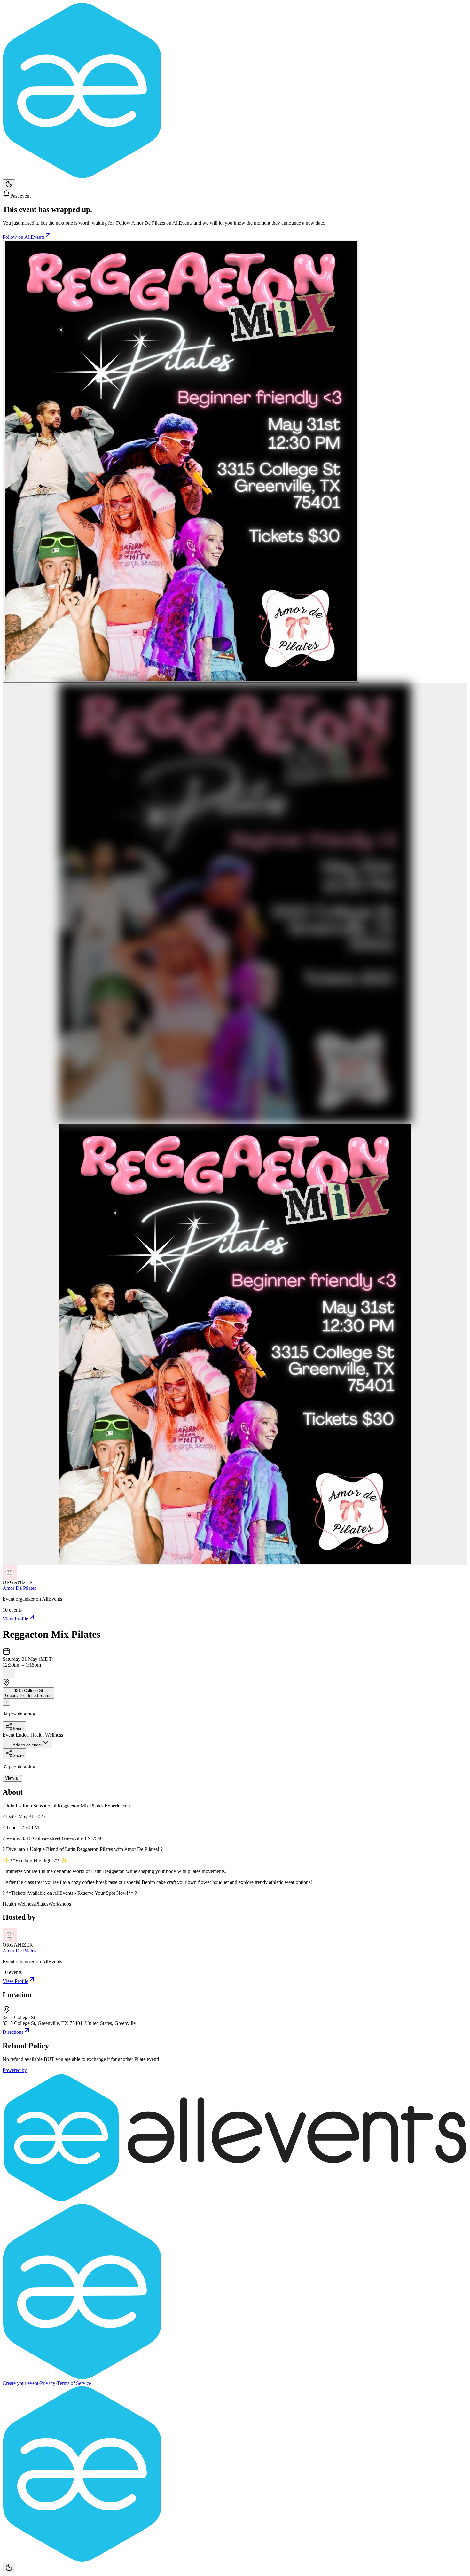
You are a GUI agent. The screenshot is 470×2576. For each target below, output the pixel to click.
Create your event (20, 2383)
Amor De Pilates (19, 1588)
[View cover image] (181, 461)
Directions (13, 2032)
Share (18, 1729)
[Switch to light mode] (9, 185)
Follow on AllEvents (23, 237)
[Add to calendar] (9, 1673)
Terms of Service (74, 2383)
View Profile (15, 1619)
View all (12, 1778)
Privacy (48, 2383)
